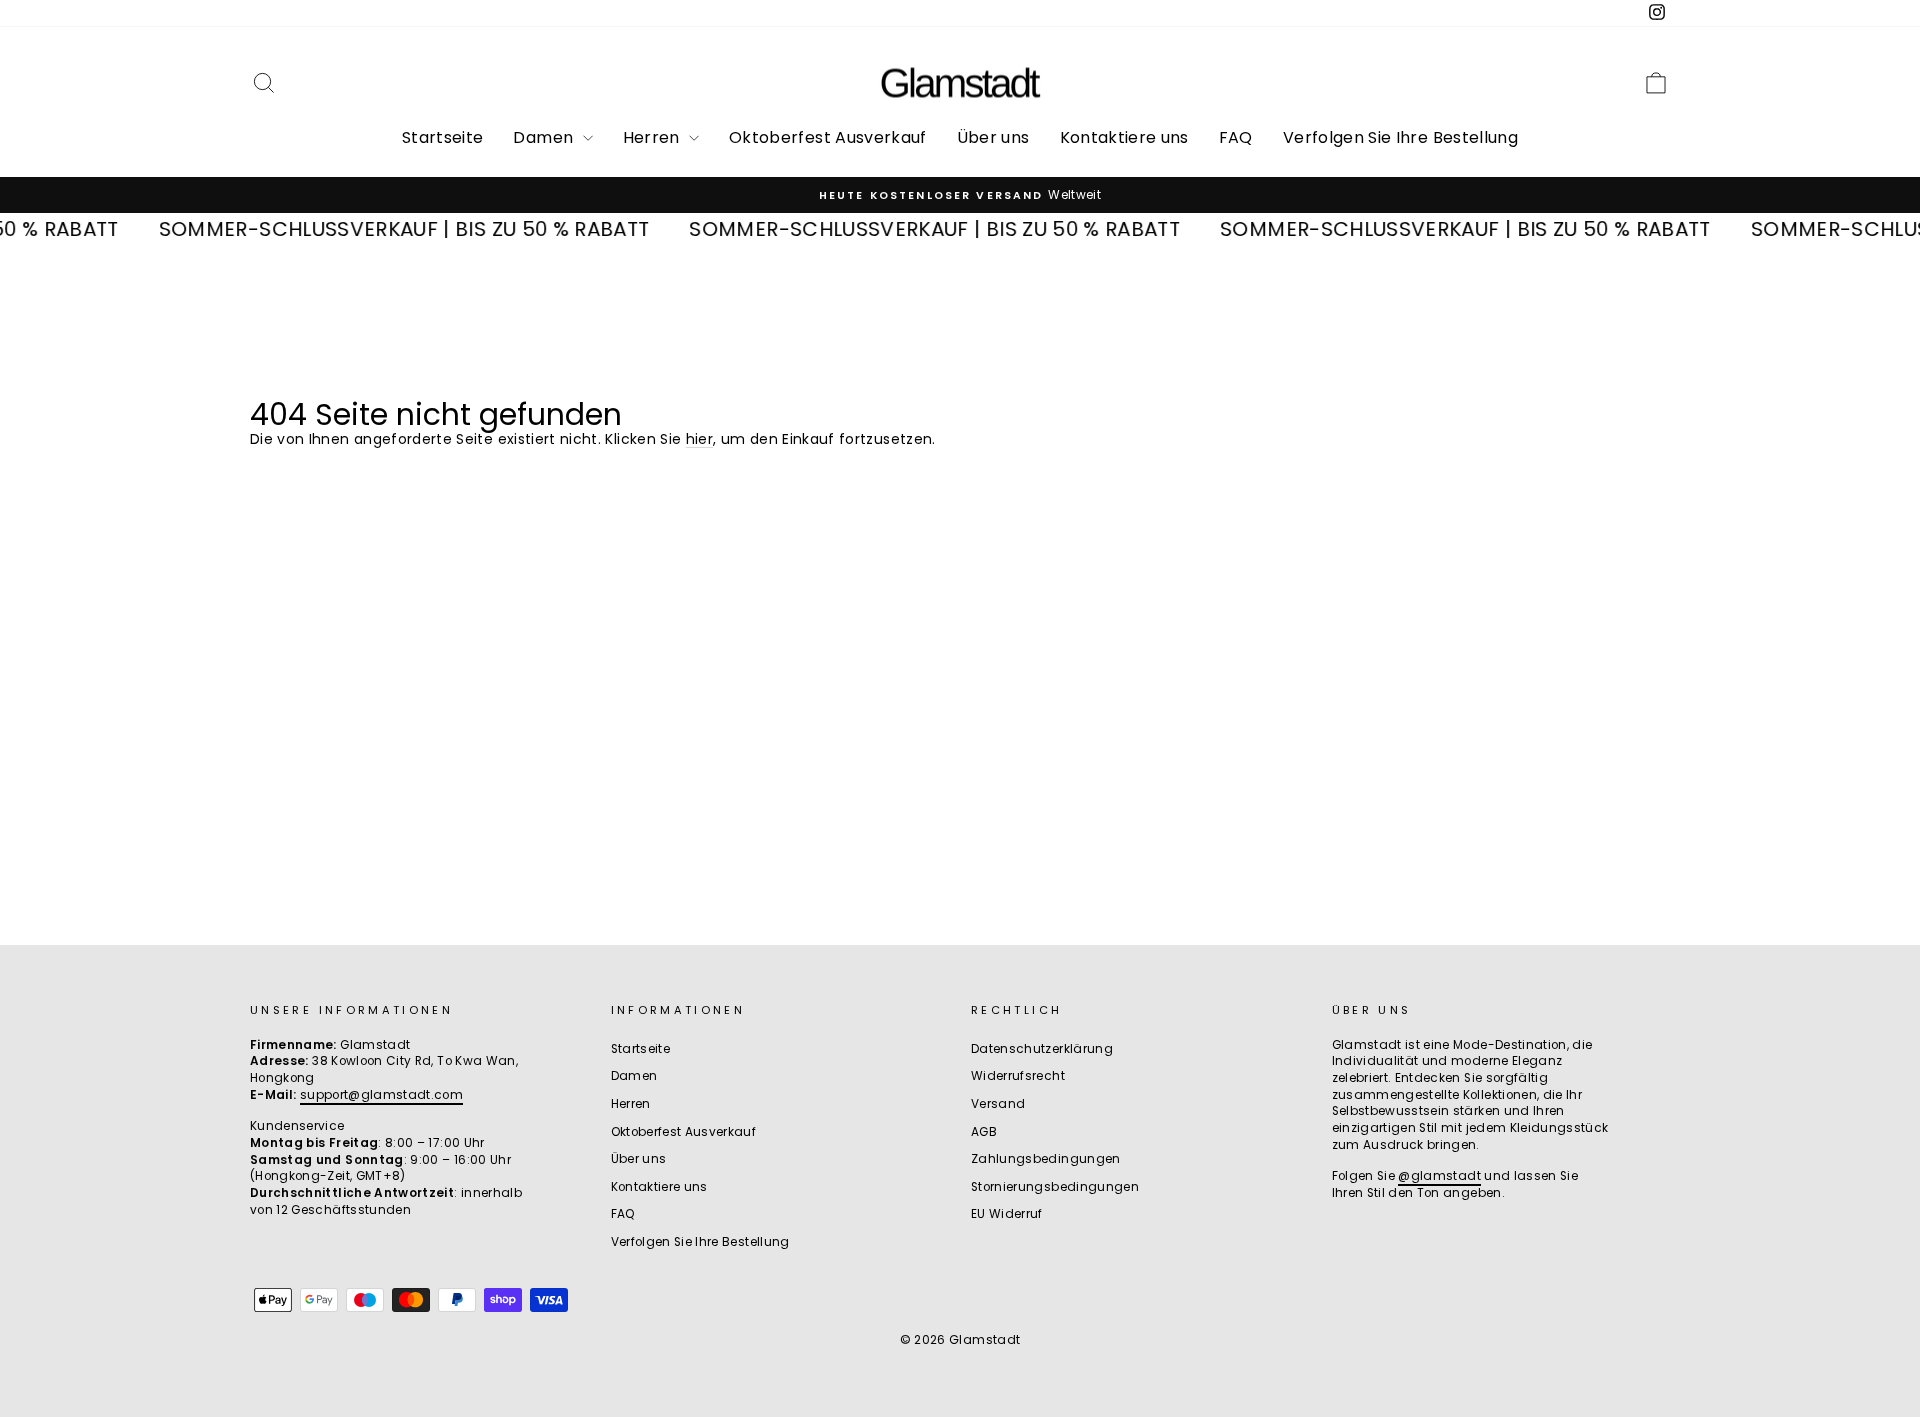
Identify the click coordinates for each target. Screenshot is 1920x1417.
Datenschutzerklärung (1042, 1049)
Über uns (993, 137)
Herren (653, 137)
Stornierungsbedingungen (1055, 1187)
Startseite (443, 137)
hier (699, 439)
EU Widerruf (1007, 1214)
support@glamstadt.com (381, 1095)
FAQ (1236, 137)
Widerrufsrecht (1018, 1076)
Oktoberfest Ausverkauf (828, 137)
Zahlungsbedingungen (1046, 1159)
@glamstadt (1439, 1176)
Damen (545, 137)
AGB (984, 1132)
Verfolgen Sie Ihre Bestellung (1400, 137)
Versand (998, 1104)
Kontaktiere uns (1124, 137)
